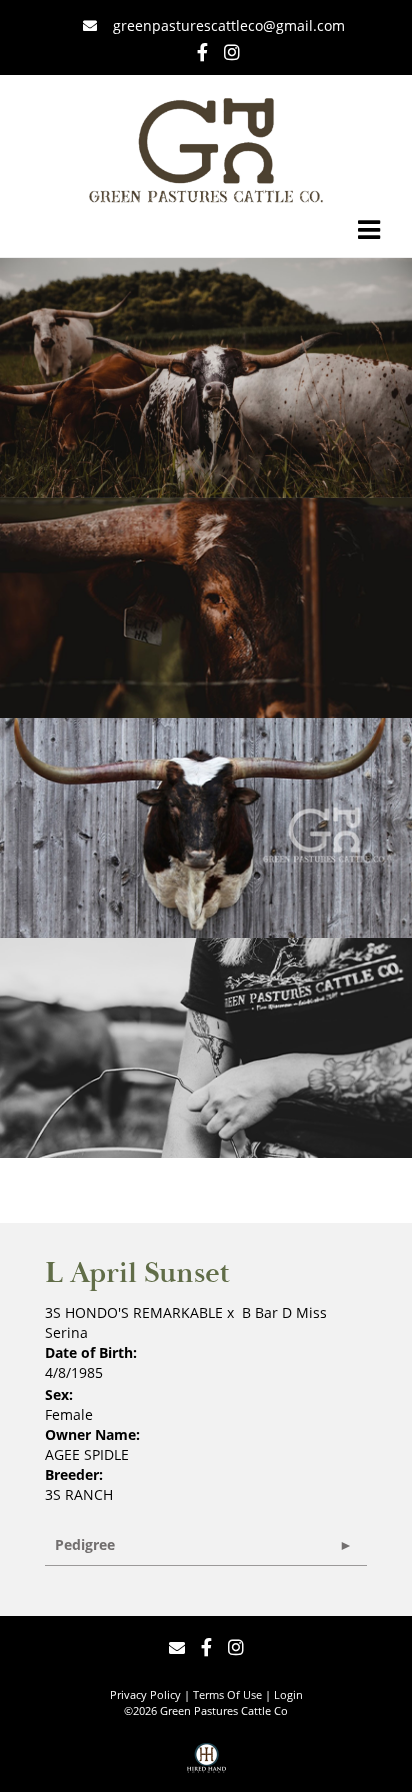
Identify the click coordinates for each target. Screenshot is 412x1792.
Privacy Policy (145, 1694)
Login (288, 1694)
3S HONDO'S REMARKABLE (134, 1312)
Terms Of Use (227, 1694)
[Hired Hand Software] (206, 1765)
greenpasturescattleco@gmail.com (227, 25)
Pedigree (85, 1544)
